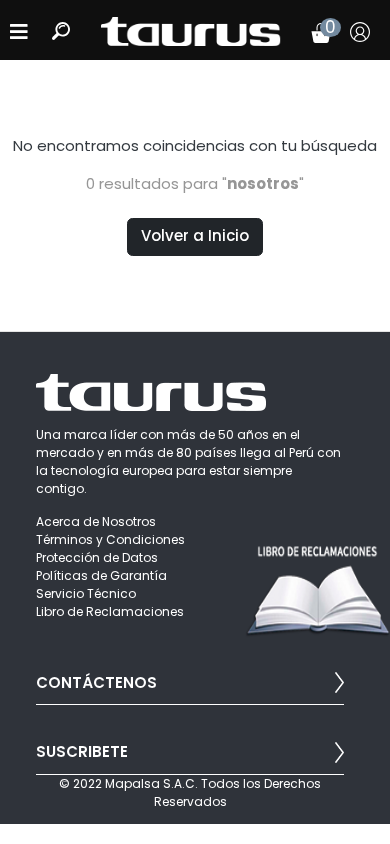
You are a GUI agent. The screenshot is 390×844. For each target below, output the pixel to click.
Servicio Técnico (86, 593)
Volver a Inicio (195, 235)
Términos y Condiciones (110, 539)
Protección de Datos (97, 557)
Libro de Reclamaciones (110, 611)
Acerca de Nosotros (96, 521)
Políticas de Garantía (101, 575)
